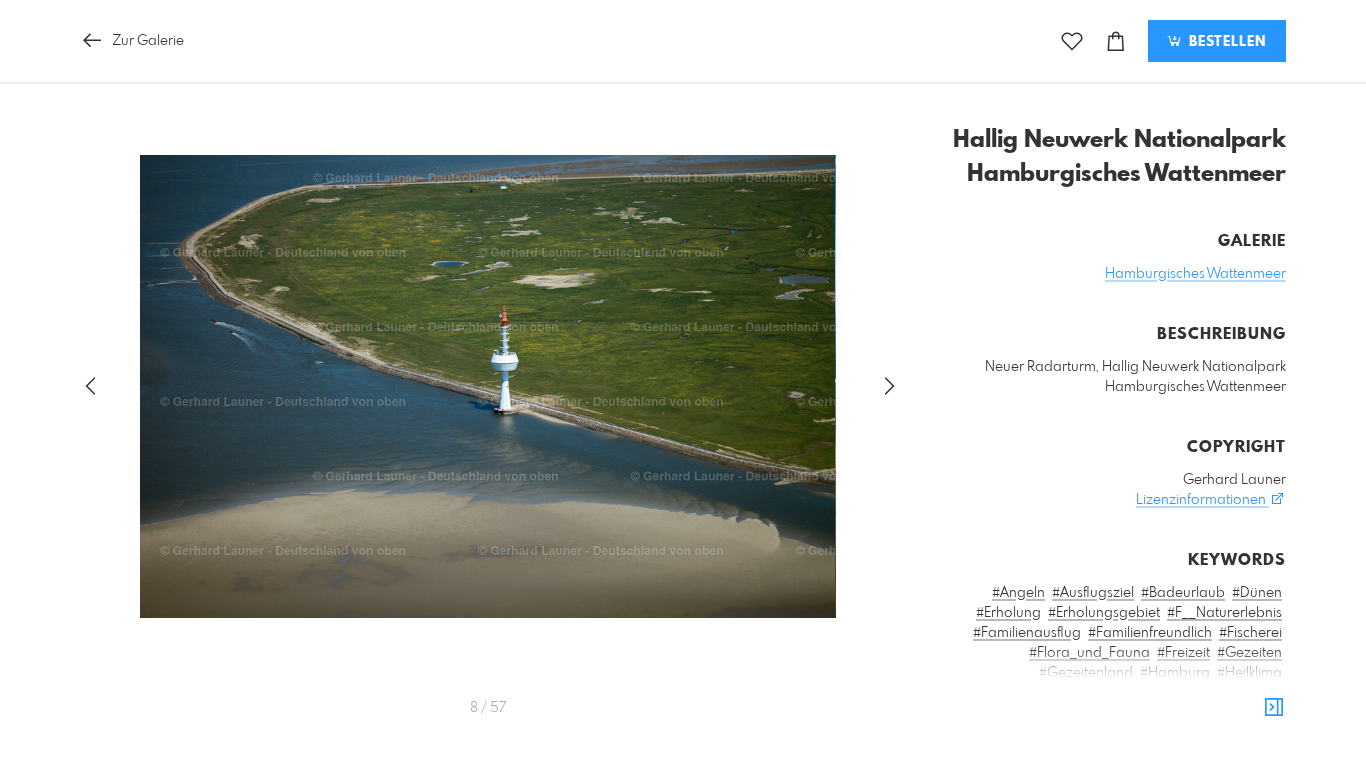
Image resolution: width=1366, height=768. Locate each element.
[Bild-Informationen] (1274, 708)
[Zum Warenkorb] (1116, 41)
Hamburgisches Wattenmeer (1195, 274)
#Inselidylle (1247, 693)
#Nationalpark (1105, 733)
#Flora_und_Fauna (1089, 653)
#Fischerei (1250, 633)
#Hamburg (1175, 673)
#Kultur (1048, 713)
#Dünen (1257, 593)
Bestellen (1225, 42)
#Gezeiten (1249, 653)
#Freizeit (1183, 653)
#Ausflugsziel (1093, 593)
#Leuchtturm (1116, 713)
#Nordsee (1148, 753)
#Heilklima (1249, 673)
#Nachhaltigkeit (1002, 733)
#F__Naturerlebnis (1224, 613)
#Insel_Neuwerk (1045, 693)
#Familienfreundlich (1150, 633)
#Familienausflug (1027, 633)
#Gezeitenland (1086, 673)
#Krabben (987, 713)
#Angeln (1018, 593)
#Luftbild (1190, 713)
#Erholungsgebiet (1104, 613)
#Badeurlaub (1183, 593)
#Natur (1180, 733)
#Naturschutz (1068, 753)
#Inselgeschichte (1154, 693)
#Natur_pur (1245, 733)
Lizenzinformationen (1202, 500)
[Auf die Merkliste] (1072, 41)
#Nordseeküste (1234, 753)
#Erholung (1008, 613)
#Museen (1253, 713)
